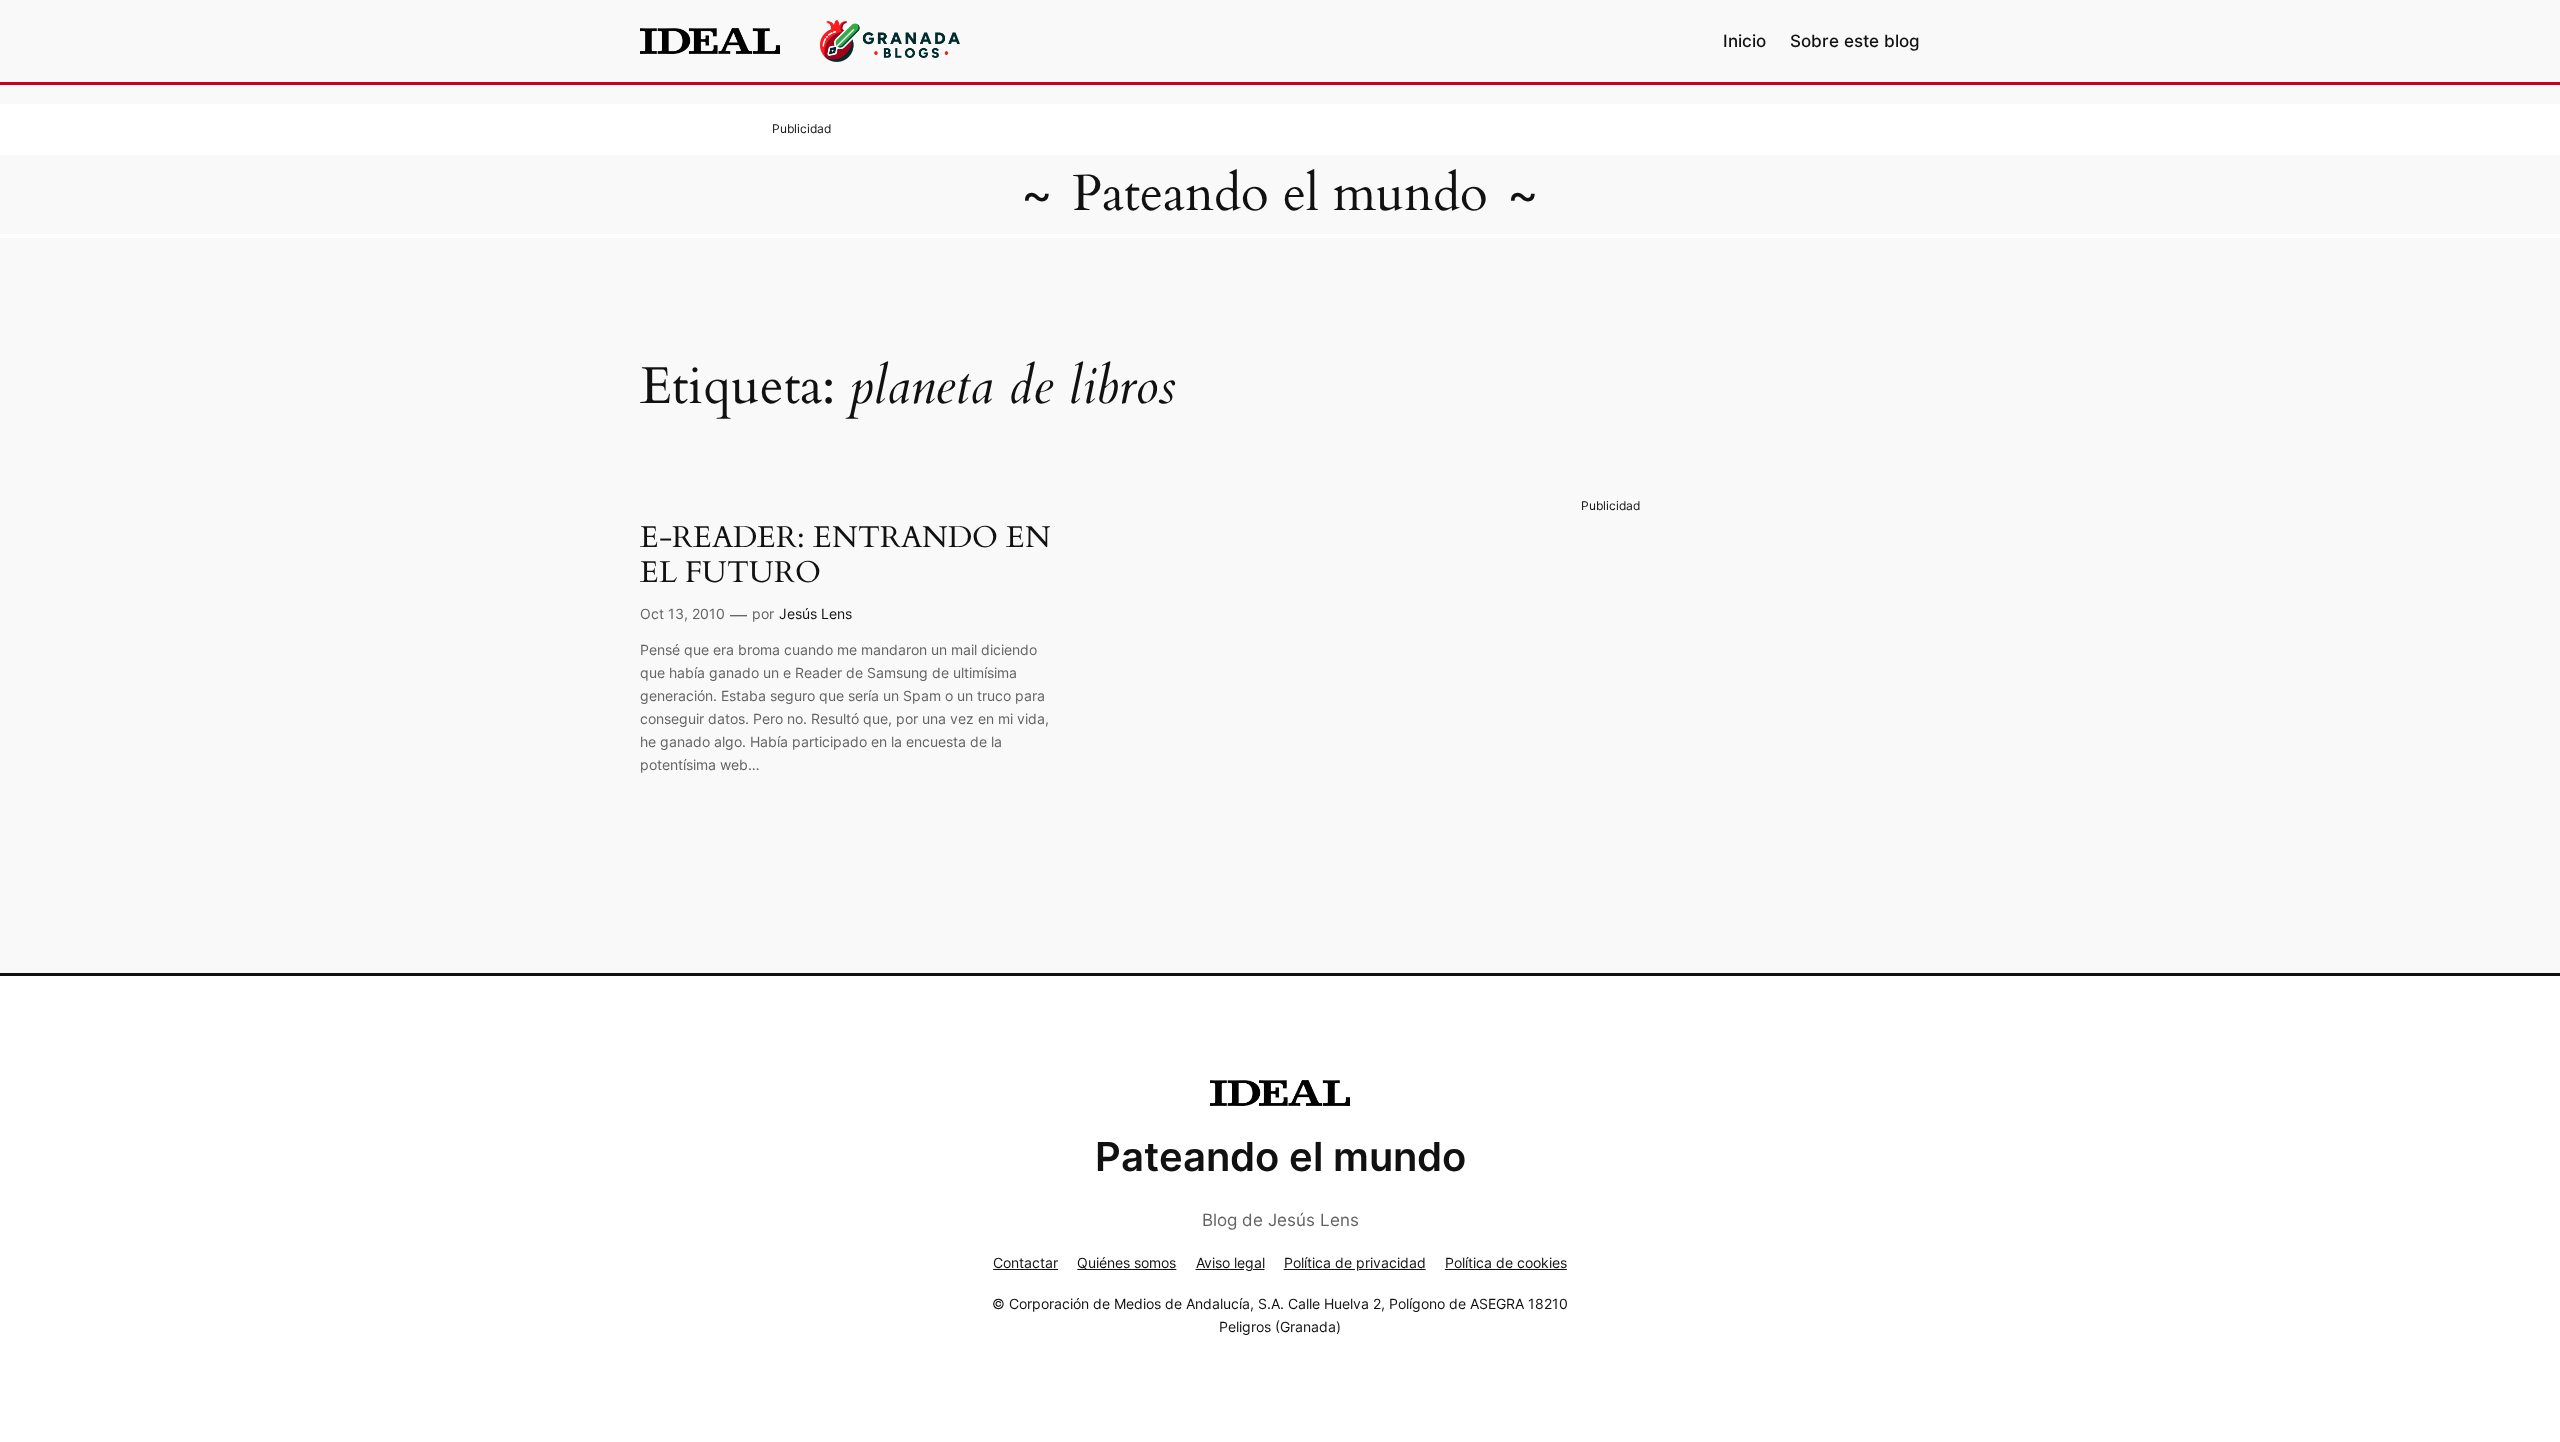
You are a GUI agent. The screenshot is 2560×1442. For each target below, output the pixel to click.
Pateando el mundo (1280, 194)
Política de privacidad (1355, 1262)
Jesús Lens (815, 613)
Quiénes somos (1126, 1262)
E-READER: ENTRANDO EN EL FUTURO (845, 556)
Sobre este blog (1855, 41)
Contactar (1025, 1262)
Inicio (1744, 41)
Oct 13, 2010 (682, 613)
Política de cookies (1506, 1262)
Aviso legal (1230, 1262)
